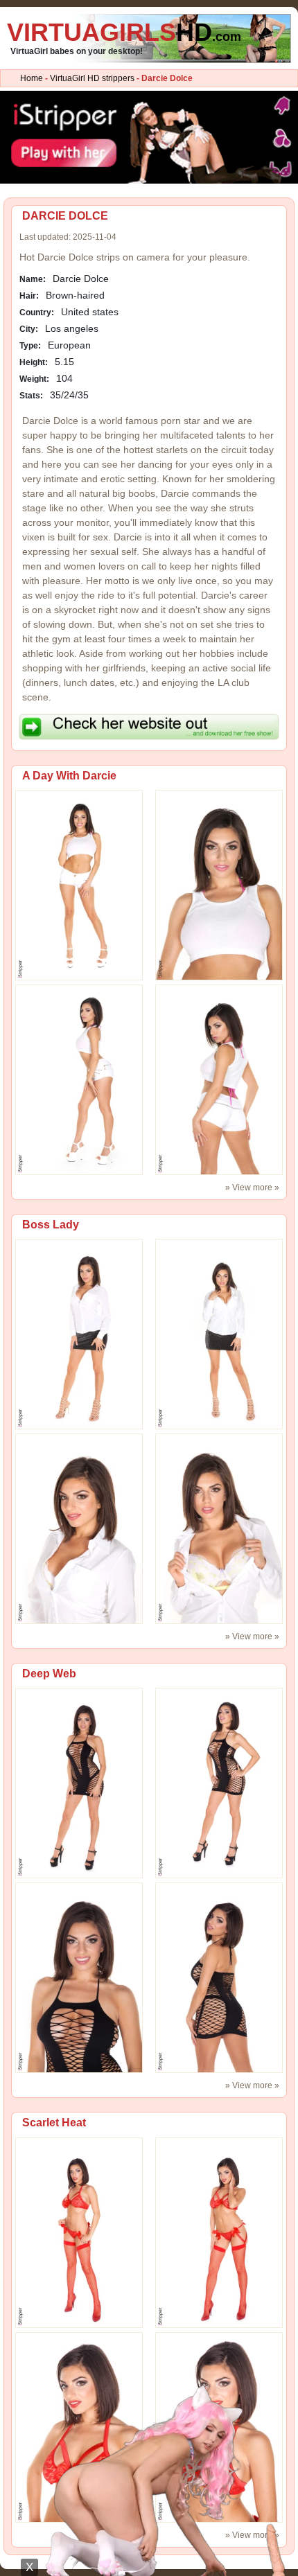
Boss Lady (51, 1225)
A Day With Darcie (69, 776)
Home (32, 78)
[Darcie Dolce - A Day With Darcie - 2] (79, 1079)
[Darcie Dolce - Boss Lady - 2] (79, 1528)
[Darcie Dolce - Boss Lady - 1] (219, 1334)
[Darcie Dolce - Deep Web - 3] (219, 1977)
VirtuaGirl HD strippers (92, 78)
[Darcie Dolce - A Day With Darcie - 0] (79, 885)
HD (124, 32)
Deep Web (49, 1674)
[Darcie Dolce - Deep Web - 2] (79, 1977)
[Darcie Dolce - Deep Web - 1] (219, 1783)
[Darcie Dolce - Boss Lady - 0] (79, 1334)
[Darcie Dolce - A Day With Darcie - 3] (219, 1079)
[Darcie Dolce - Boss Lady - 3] (219, 1528)
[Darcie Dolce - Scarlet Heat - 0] (79, 2232)
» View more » (252, 1188)
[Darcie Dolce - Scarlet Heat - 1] (219, 2232)
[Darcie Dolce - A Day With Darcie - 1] (219, 885)
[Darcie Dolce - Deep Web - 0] (79, 1783)
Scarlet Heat (54, 2123)
